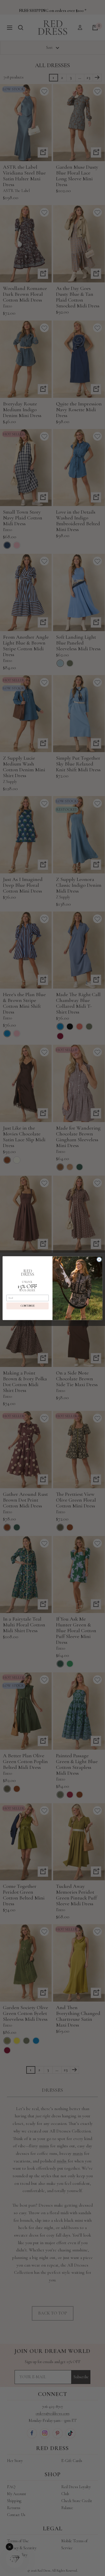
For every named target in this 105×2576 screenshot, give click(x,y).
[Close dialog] (99, 1259)
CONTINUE (28, 1306)
